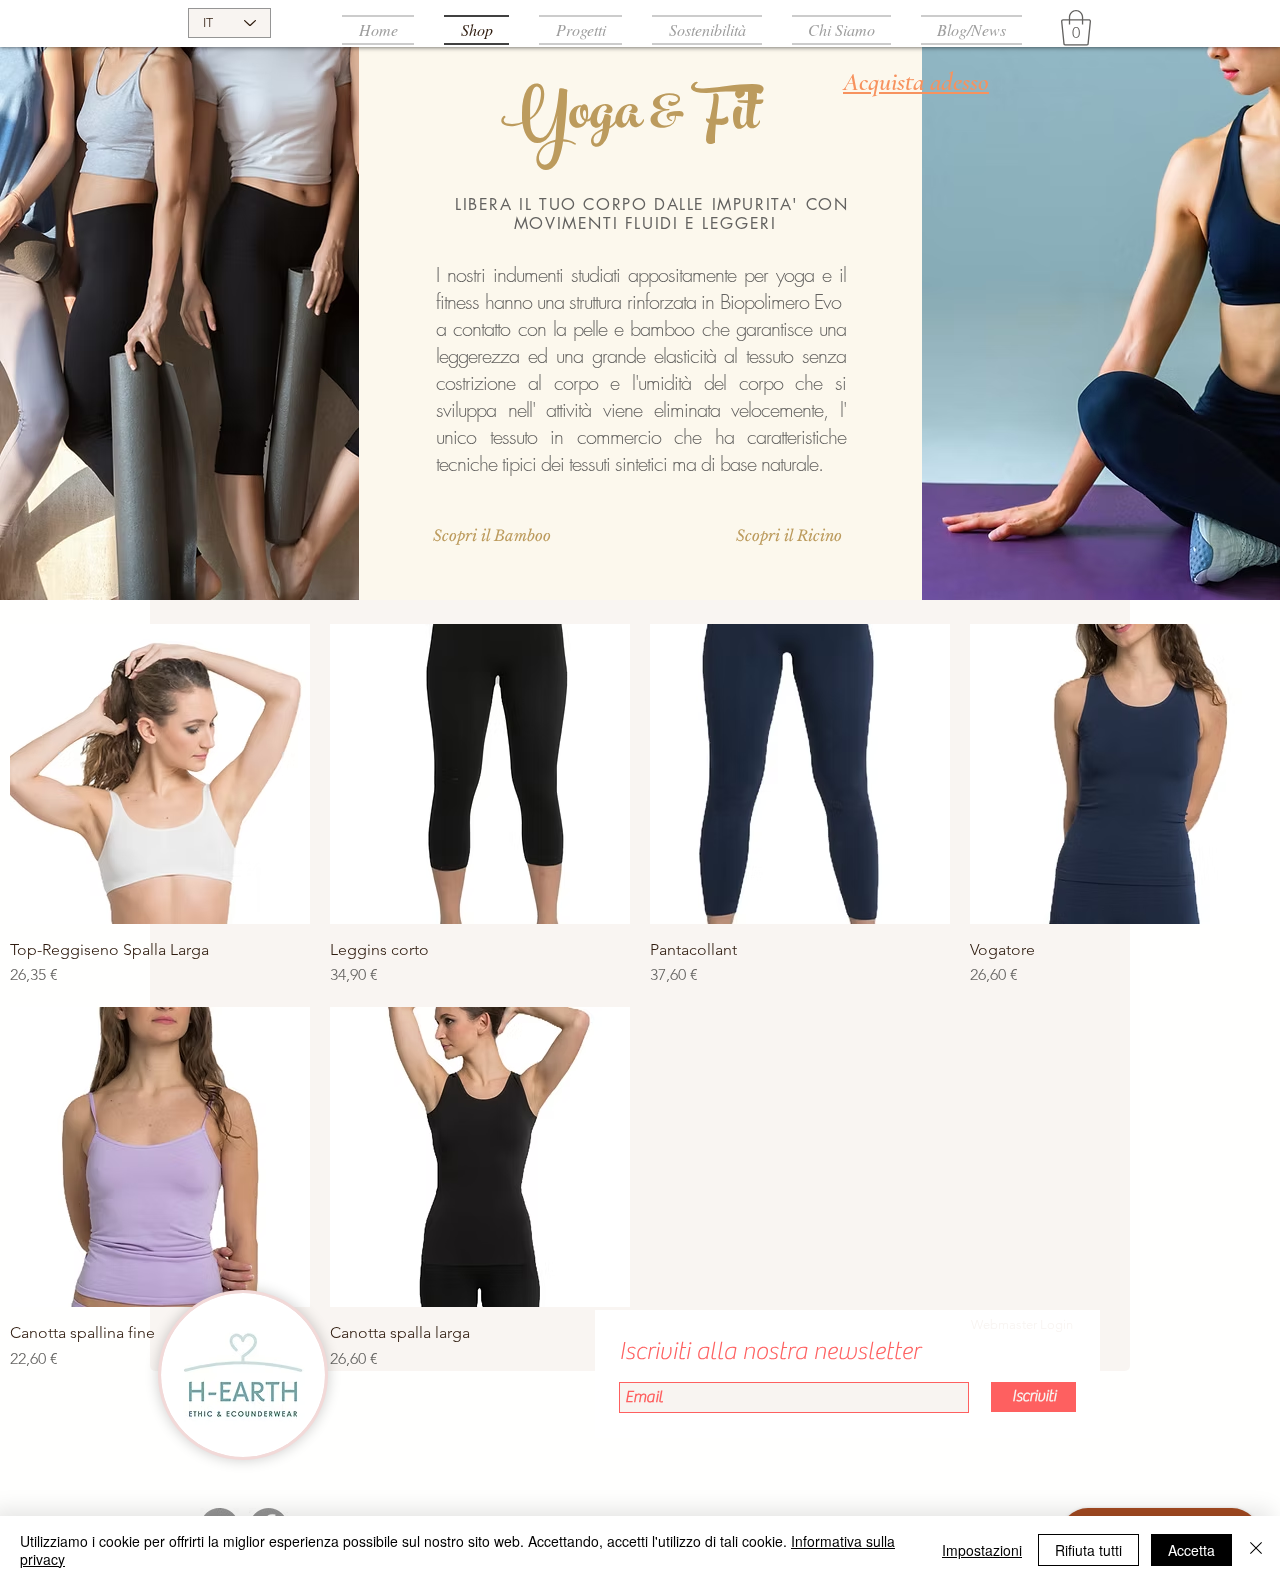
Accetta (1191, 1550)
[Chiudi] (1256, 1550)
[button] (1076, 28)
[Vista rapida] (160, 774)
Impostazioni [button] (982, 1550)
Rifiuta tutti (1088, 1550)
